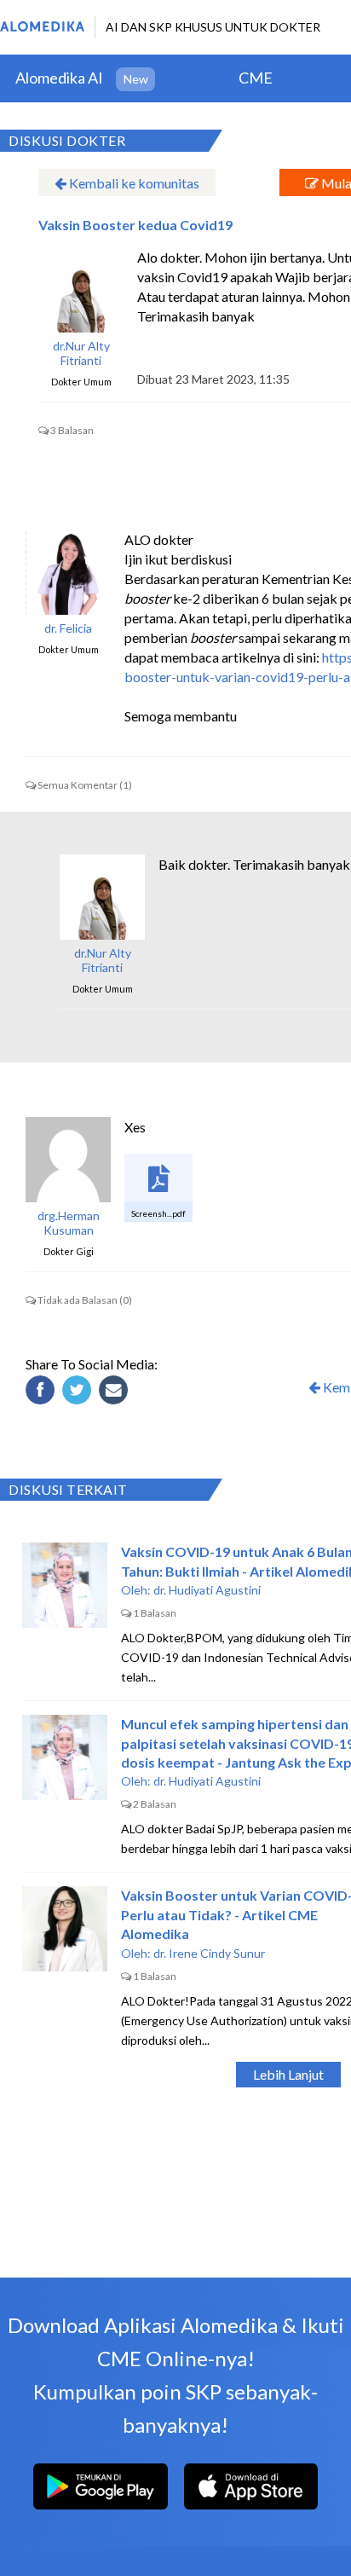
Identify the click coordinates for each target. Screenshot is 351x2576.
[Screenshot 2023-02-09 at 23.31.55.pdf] (158, 1188)
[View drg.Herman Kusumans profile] (68, 1160)
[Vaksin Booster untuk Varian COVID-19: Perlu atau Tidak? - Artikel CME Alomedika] (65, 1929)
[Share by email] (116, 1392)
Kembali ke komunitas (133, 183)
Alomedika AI (59, 78)
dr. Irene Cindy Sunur (209, 1953)
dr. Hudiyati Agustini (207, 1590)
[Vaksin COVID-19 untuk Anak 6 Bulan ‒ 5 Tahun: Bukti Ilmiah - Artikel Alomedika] (65, 1585)
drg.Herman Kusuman (69, 1223)
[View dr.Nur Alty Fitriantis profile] (81, 290)
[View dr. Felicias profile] (68, 572)
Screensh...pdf (158, 1213)
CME (256, 78)
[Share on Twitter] (79, 1392)
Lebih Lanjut (288, 2074)
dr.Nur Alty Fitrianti (81, 353)
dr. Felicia (68, 628)
